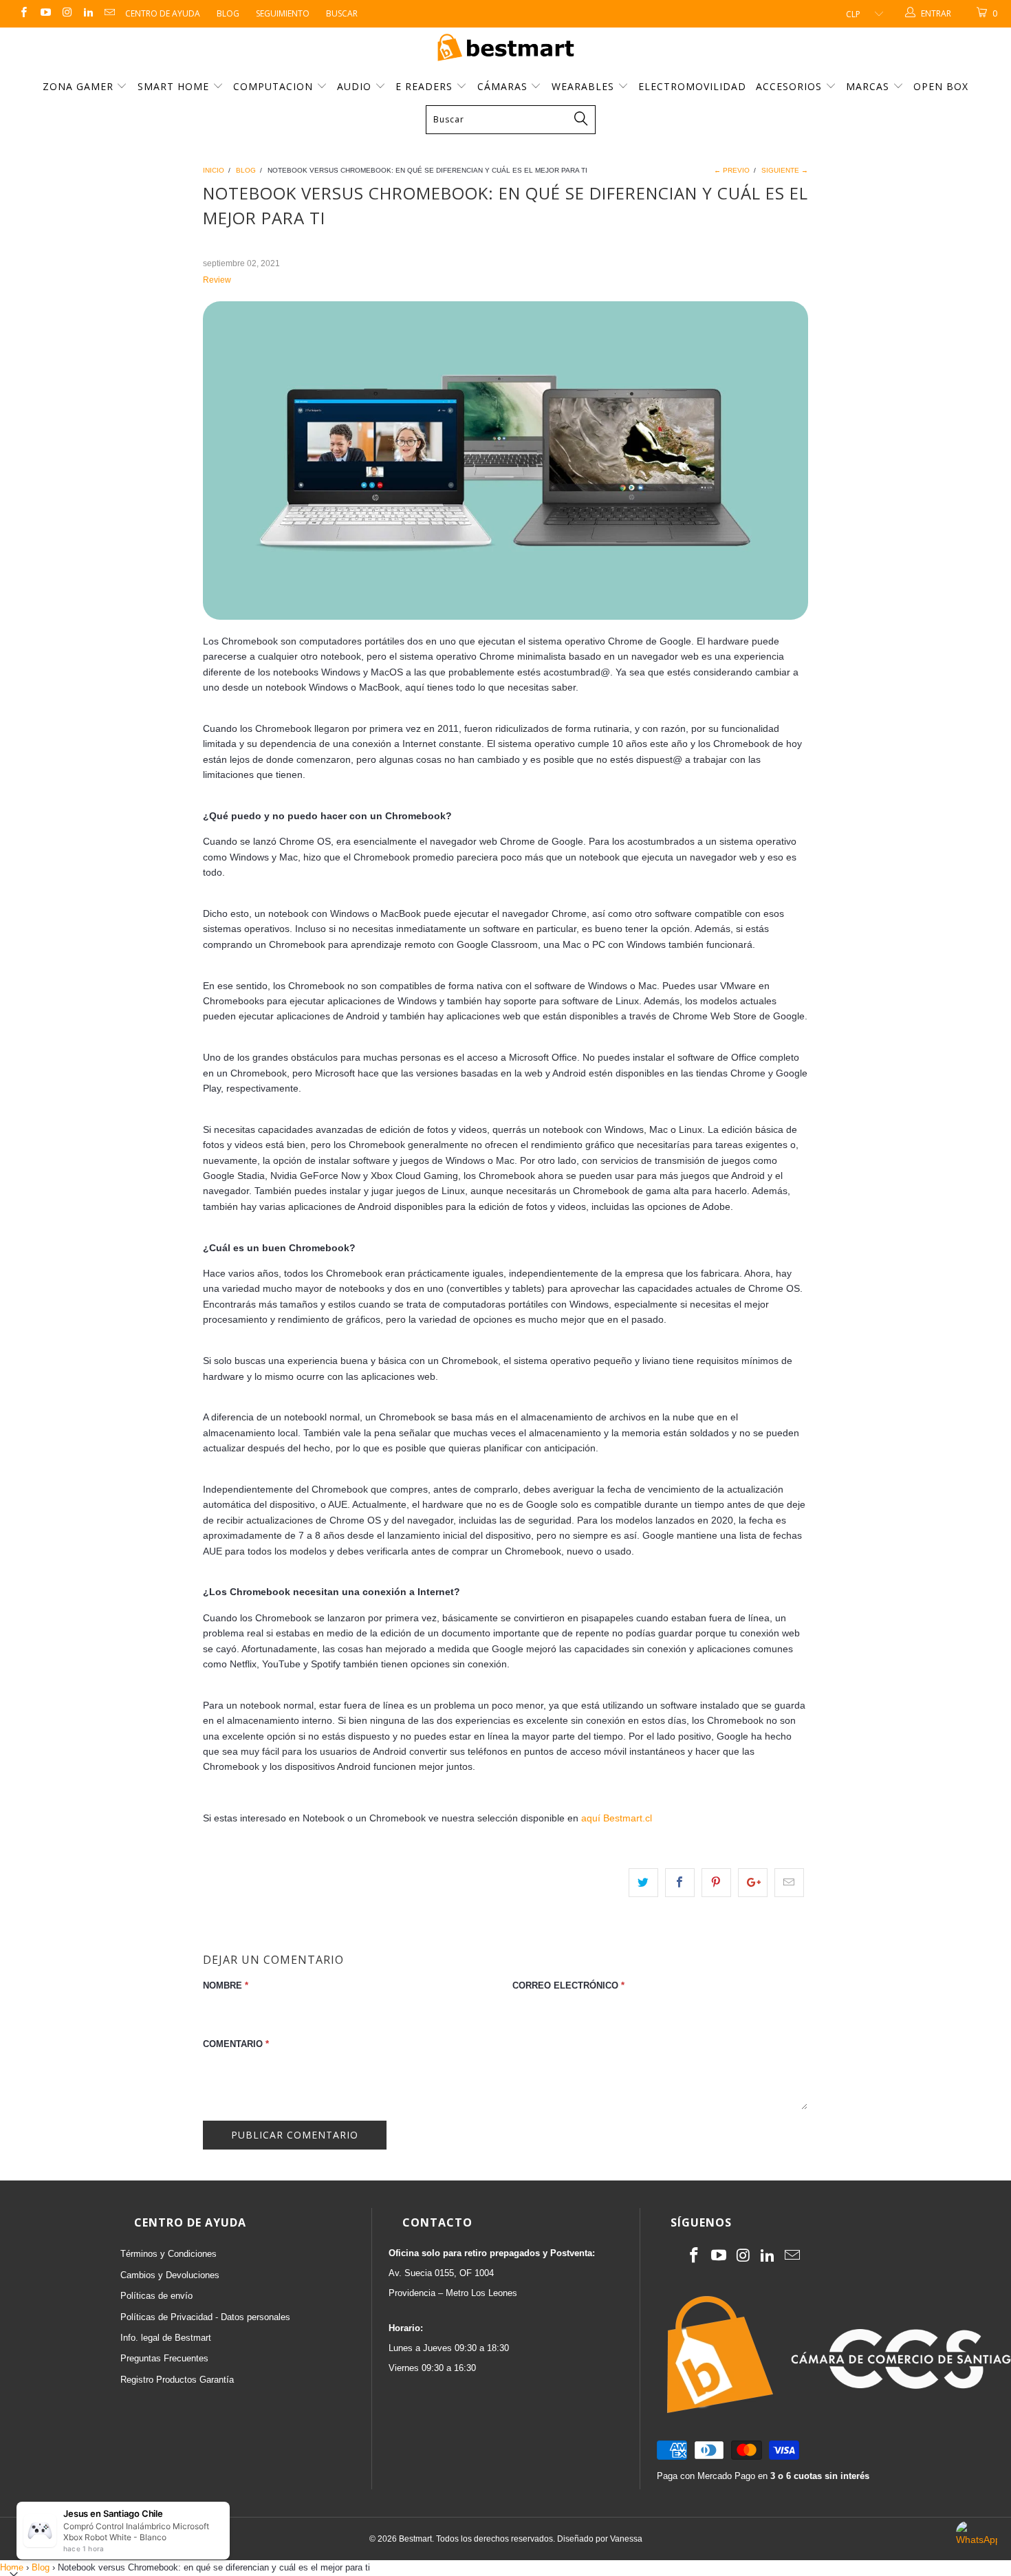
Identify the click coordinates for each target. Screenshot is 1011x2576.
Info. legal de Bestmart (166, 2338)
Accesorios (791, 86)
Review (217, 280)
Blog (228, 13)
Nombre (226, 1985)
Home (12, 2567)
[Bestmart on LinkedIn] (88, 14)
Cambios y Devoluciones (170, 2275)
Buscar (342, 13)
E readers (426, 86)
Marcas (868, 86)
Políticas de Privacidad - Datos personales (205, 2317)
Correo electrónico (568, 1985)
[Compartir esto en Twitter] (643, 1883)
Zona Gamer (80, 86)
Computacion (275, 86)
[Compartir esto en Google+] (753, 1883)
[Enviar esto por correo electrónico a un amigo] (789, 1883)
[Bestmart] (505, 48)
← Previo (732, 170)
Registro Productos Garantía (177, 2380)
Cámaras (504, 86)
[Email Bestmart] (109, 14)
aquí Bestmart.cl (617, 1818)
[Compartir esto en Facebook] (680, 1883)
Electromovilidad (692, 86)
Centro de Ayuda (163, 13)
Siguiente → (785, 170)
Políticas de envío (156, 2296)
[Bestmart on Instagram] (66, 14)
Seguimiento (283, 13)
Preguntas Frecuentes (164, 2358)
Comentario (236, 2044)
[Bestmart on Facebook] (23, 14)
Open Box (941, 86)
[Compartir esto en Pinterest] (716, 1883)
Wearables (585, 86)
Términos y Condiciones (168, 2254)
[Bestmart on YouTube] (44, 14)
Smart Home (175, 86)
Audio (356, 86)
